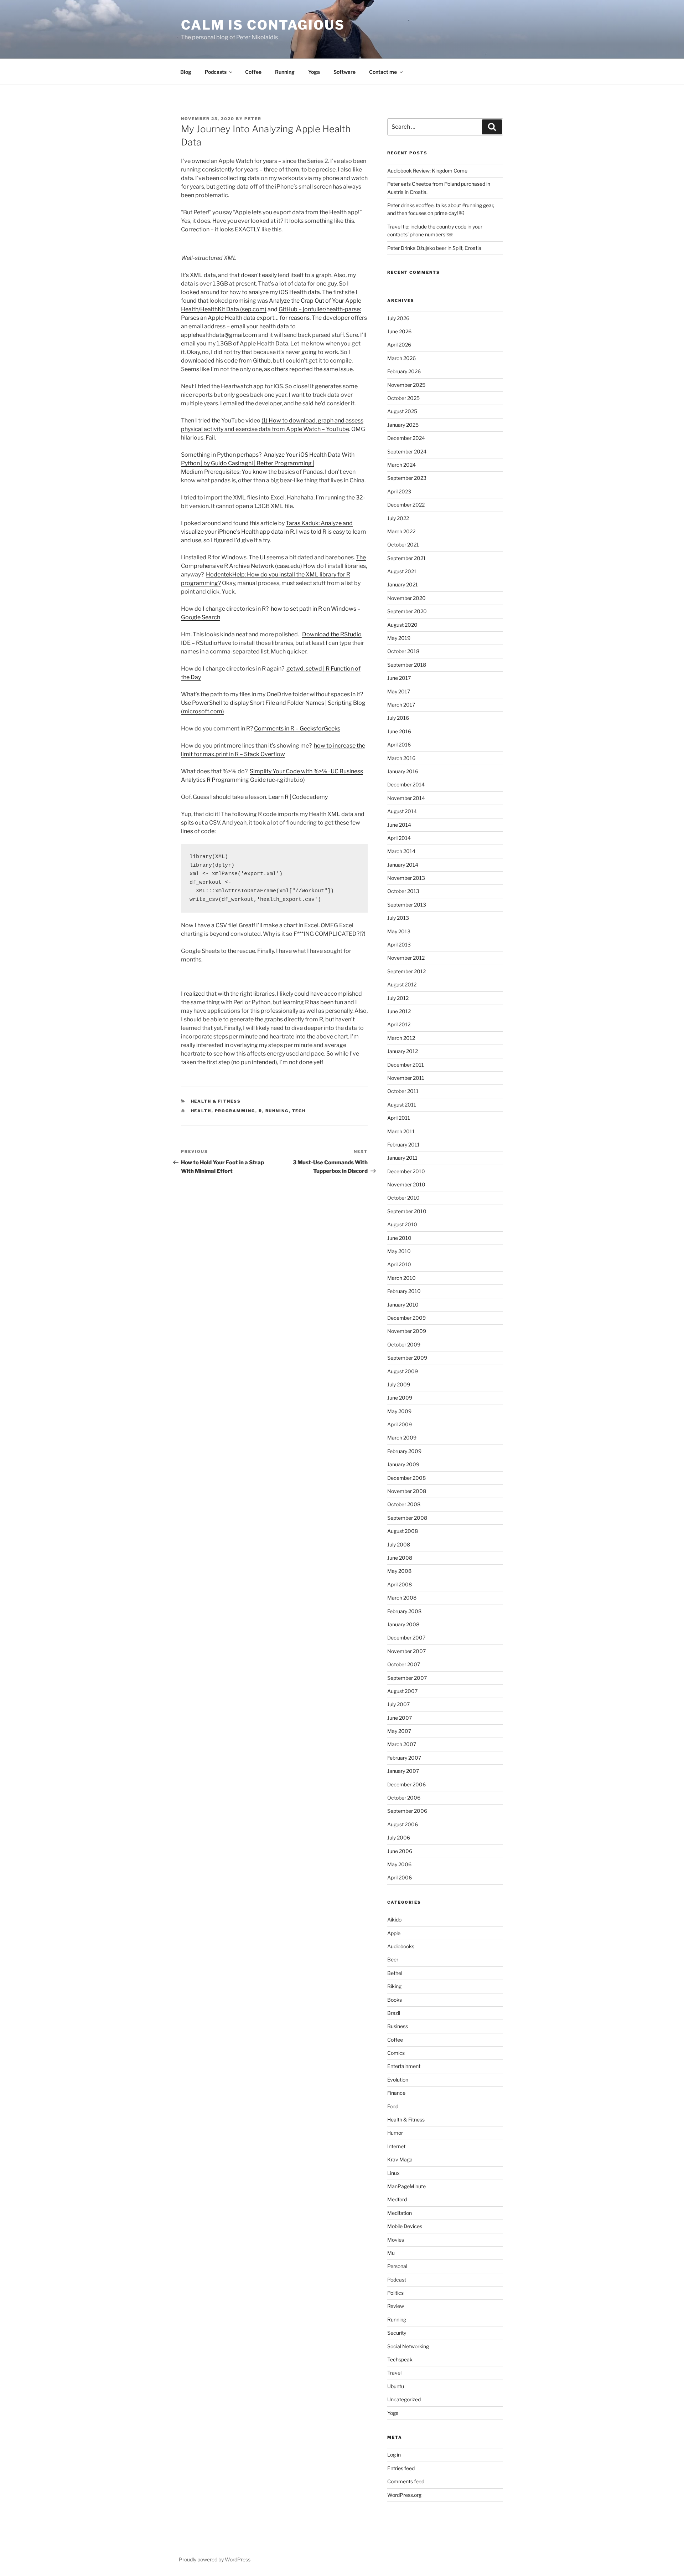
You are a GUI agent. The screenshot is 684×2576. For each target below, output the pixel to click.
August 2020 (402, 625)
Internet (396, 2146)
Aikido (394, 1920)
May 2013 (399, 931)
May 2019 (399, 638)
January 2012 (403, 1051)
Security (397, 2333)
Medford (397, 2199)
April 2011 (399, 1118)
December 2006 (406, 1784)
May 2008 (399, 1571)
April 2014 (399, 838)
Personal (397, 2266)
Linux (393, 2173)
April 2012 (399, 1024)
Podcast (397, 2280)
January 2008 (403, 1624)
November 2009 (407, 1331)
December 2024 (406, 438)
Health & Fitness (216, 1101)
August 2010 (402, 1224)
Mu (391, 2253)
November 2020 (406, 598)
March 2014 (401, 851)
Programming (235, 1111)
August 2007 (402, 1691)
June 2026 (399, 331)
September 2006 (407, 1811)
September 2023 (407, 478)
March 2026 (401, 358)
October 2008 (404, 1504)
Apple (394, 1933)
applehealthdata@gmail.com (219, 335)
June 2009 (400, 1398)
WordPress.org (404, 2495)
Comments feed (406, 2481)
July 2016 (398, 718)
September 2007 (407, 1678)
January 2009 (403, 1464)
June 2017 (399, 678)
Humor (395, 2133)
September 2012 (406, 971)
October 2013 (403, 891)
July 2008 (399, 1544)
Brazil (394, 2013)
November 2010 (406, 1184)
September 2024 (407, 451)
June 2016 (399, 731)
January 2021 (403, 584)
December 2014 (406, 784)
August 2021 (402, 571)
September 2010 (407, 1211)
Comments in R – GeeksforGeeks (297, 728)
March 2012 (401, 1038)
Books (395, 2000)
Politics (395, 2293)
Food (393, 2106)
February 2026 (404, 371)
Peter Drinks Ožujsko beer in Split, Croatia (434, 248)
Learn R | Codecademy (298, 797)
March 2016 (401, 758)
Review (396, 2306)
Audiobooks (401, 1946)
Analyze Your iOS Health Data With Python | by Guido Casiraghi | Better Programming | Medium (268, 463)
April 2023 (399, 491)
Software (344, 72)
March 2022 (401, 531)
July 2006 (399, 1838)
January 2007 (403, 1771)
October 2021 (403, 545)
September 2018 (407, 665)
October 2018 (403, 651)
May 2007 (399, 1731)
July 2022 (398, 518)
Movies (396, 2240)
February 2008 (404, 1611)
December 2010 (406, 1171)
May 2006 (399, 1864)
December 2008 (406, 1478)
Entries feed (401, 2468)
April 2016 (399, 745)
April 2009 (400, 1424)
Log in (394, 2455)
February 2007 (404, 1758)
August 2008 (403, 1531)
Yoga (314, 72)
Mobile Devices (405, 2226)
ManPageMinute (406, 2186)
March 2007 (402, 1744)
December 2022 (406, 505)
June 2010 (399, 1238)
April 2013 (399, 945)
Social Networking (408, 2346)
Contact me (383, 72)
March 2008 (402, 1598)
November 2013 (406, 878)
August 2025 (402, 411)
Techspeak (400, 2359)
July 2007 (398, 1704)
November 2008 (407, 1491)
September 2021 (406, 558)
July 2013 (398, 918)
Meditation (400, 2213)
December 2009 (406, 1318)
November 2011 (406, 1078)
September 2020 (407, 611)
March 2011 (401, 1131)
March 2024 (401, 465)
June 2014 (399, 825)
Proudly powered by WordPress (215, 2559)
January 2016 (403, 771)
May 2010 (399, 1251)
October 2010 (403, 1198)
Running (285, 72)
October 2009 (404, 1345)
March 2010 (401, 1278)
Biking (394, 1986)
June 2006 (400, 1851)
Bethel (395, 1973)
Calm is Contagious (263, 25)
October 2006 (404, 1798)
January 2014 (403, 865)
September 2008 (407, 1518)
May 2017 (399, 691)
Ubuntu (396, 2386)
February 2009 (404, 1451)
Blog (186, 72)
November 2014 (406, 798)
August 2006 (403, 1824)
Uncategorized (404, 2399)
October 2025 (403, 398)
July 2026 (398, 318)
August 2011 (402, 1105)
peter (253, 119)
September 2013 (407, 905)
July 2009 (399, 1384)
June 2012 (399, 1011)
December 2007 (406, 1638)
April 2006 (400, 1877)
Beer (393, 1959)
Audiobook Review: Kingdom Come (427, 171)
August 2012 (402, 984)
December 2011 (406, 1065)
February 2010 (404, 1291)
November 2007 (406, 1651)
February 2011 (403, 1145)
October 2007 (404, 1664)
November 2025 (406, 385)
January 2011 (402, 1158)
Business (398, 2026)
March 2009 (402, 1438)
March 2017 (401, 705)
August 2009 (403, 1371)
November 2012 (406, 958)
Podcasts (216, 72)
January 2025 (403, 425)
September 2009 (407, 1358)
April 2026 (399, 345)
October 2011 (403, 1091)
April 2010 (399, 1264)
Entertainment (404, 2066)
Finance (396, 2093)
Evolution (398, 2080)
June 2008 (400, 1558)
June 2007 (400, 1718)
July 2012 (398, 998)
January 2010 (403, 1305)
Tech (299, 1111)
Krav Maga (400, 2159)
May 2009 (399, 1411)
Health (201, 1111)
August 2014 (402, 811)
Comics (396, 2053)
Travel (394, 2373)
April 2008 (400, 1584)
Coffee (253, 72)
